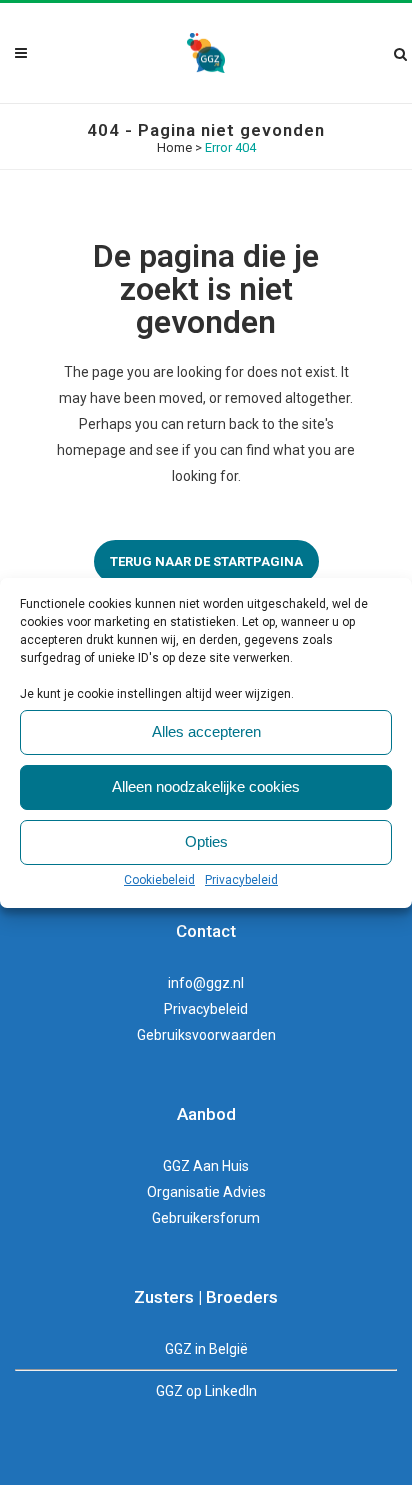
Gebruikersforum (206, 1218)
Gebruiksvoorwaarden (206, 1035)
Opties (206, 841)
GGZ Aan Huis (206, 1166)
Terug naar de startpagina (206, 561)
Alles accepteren (206, 731)
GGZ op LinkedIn (206, 1391)
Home (174, 147)
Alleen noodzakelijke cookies (206, 786)
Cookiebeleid (159, 880)
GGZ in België (206, 1349)
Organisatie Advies (206, 1192)
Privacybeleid (241, 880)
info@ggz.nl (206, 983)
